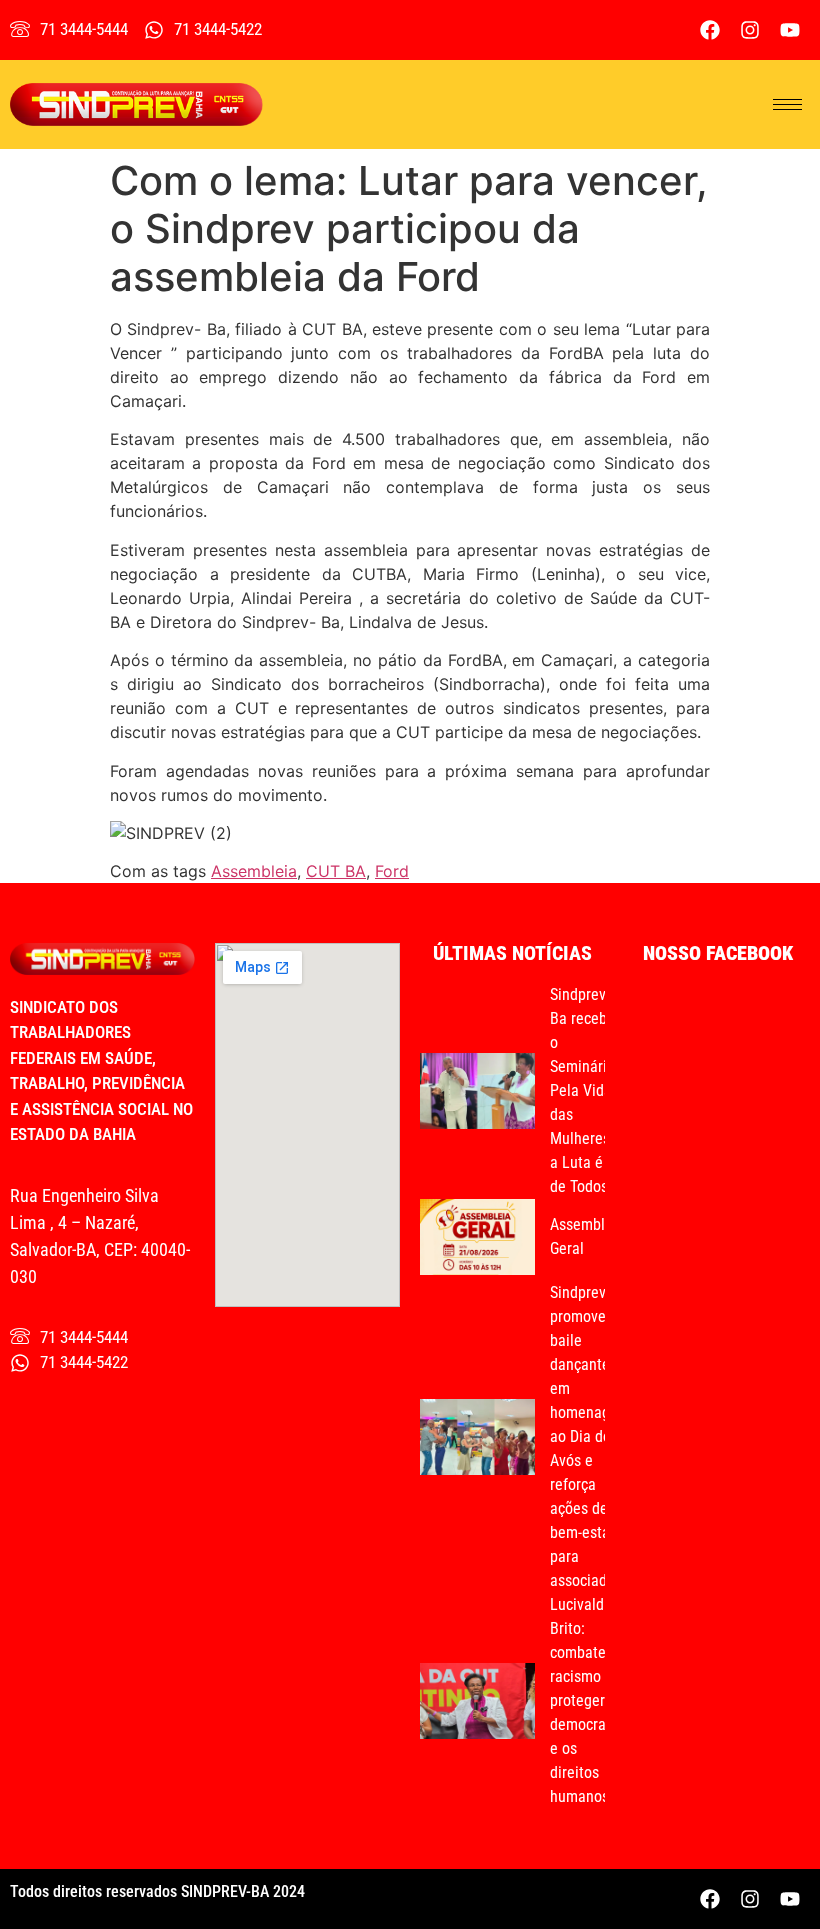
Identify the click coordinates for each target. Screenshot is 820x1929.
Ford (392, 871)
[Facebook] (710, 30)
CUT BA (336, 871)
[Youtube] (790, 30)
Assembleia (254, 871)
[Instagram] (750, 30)
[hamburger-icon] (787, 104)
